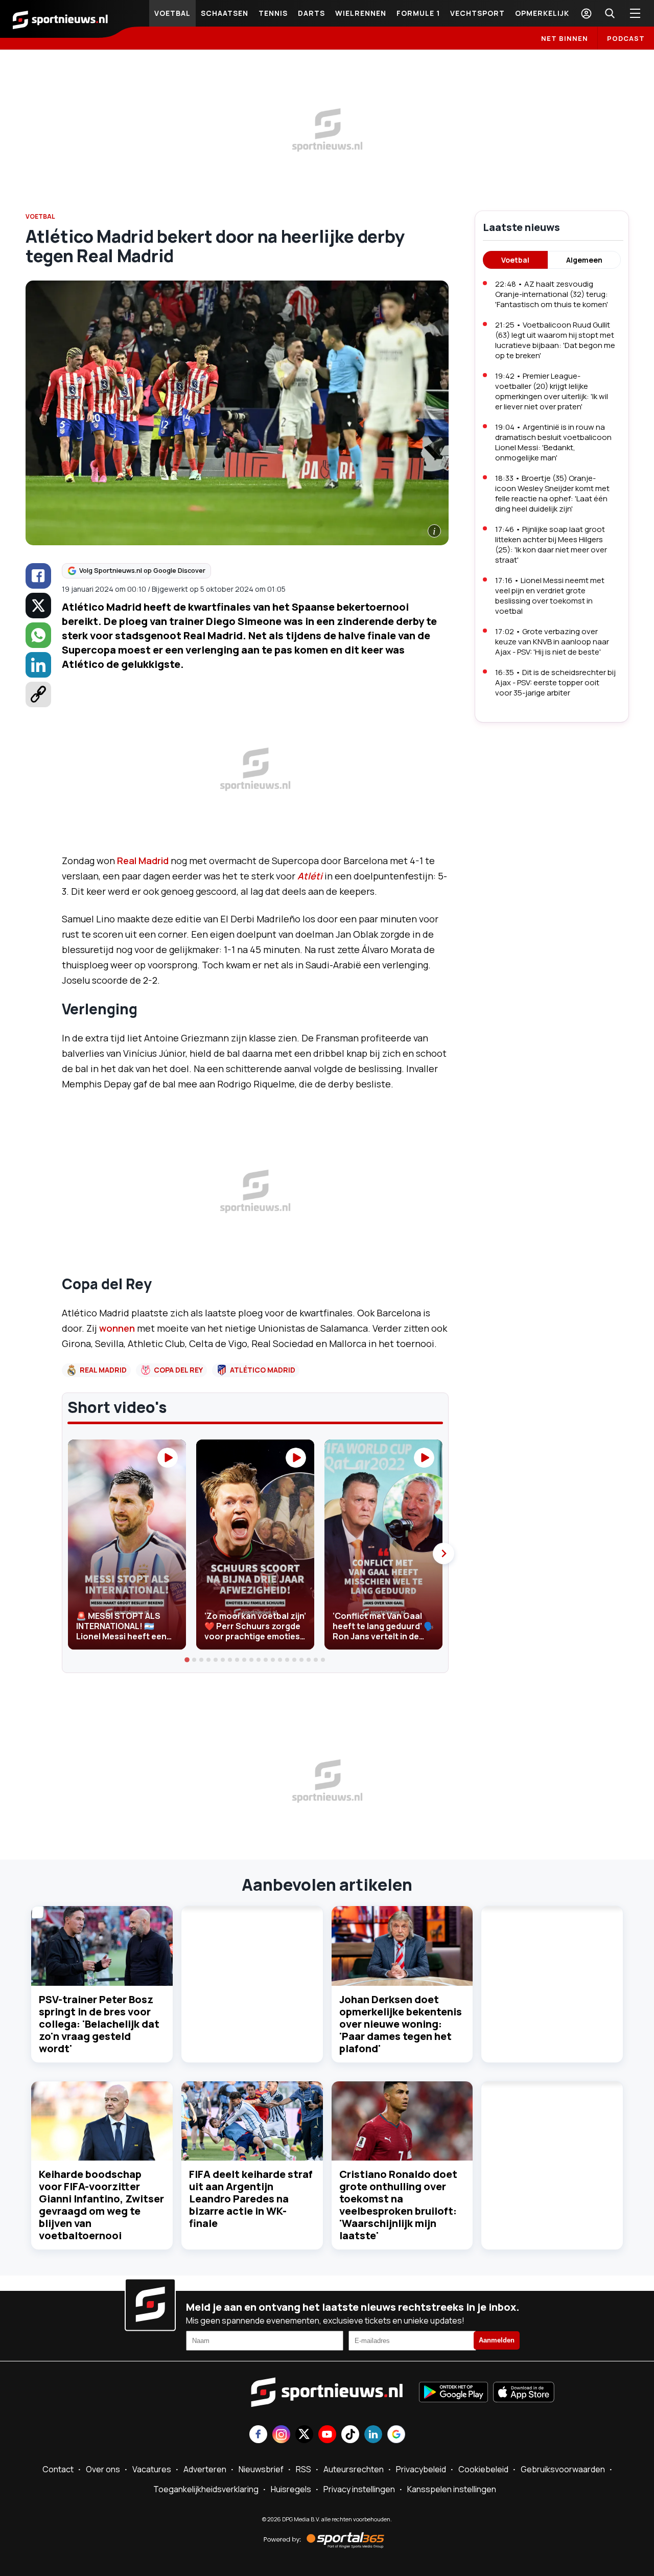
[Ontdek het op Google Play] (453, 2393)
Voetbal (172, 13)
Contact (58, 2469)
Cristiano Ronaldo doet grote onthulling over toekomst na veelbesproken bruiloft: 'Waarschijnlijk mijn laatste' (398, 2205)
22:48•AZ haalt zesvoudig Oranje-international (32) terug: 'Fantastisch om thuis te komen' (552, 294)
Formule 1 (418, 13)
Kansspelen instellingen (452, 2489)
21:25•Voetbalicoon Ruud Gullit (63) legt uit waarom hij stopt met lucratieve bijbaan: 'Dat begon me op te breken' (555, 340)
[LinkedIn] (38, 665)
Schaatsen (225, 13)
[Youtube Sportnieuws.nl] (327, 2435)
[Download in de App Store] (524, 2393)
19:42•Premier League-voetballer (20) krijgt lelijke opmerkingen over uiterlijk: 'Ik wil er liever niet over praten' (552, 391)
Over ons (103, 2469)
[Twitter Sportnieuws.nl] (304, 2435)
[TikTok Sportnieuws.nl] (350, 2435)
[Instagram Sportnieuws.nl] (281, 2435)
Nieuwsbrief (261, 2469)
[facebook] (38, 576)
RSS (303, 2469)
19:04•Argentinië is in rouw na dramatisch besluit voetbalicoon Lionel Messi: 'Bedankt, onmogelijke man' (553, 442)
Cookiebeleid (483, 2469)
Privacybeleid (421, 2469)
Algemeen (584, 260)
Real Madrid (143, 861)
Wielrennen (361, 13)
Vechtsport (477, 13)
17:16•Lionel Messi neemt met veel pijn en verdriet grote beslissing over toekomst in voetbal (550, 596)
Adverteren (205, 2469)
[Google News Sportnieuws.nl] (396, 2435)
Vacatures (152, 2469)
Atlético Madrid (263, 1370)
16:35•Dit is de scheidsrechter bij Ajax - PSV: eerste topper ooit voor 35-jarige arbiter (555, 682)
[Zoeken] (610, 13)
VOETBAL (40, 216)
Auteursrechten (354, 2469)
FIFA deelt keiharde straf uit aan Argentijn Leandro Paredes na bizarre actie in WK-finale (251, 2199)
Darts (311, 13)
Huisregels (291, 2489)
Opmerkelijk (542, 13)
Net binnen (565, 38)
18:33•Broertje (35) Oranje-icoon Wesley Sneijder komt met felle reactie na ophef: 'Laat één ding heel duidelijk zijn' (552, 493)
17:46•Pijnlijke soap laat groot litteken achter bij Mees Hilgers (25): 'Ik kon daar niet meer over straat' (551, 544)
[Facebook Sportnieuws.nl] (258, 2435)
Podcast (626, 38)
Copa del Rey (178, 1370)
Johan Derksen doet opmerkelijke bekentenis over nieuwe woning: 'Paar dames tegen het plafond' (401, 2024)
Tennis (273, 13)
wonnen (117, 1328)
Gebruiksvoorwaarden (563, 2469)
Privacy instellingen (359, 2489)
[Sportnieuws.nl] (60, 19)
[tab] (188, 1660)
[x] (38, 606)
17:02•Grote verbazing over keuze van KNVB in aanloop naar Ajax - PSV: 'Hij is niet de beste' (552, 642)
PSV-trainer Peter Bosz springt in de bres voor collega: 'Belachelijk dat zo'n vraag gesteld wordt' (99, 2024)
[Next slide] (443, 1553)
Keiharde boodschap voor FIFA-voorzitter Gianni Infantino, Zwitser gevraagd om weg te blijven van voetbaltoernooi (101, 2205)
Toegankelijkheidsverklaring (206, 2489)
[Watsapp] (38, 635)
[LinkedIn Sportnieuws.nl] (373, 2435)
